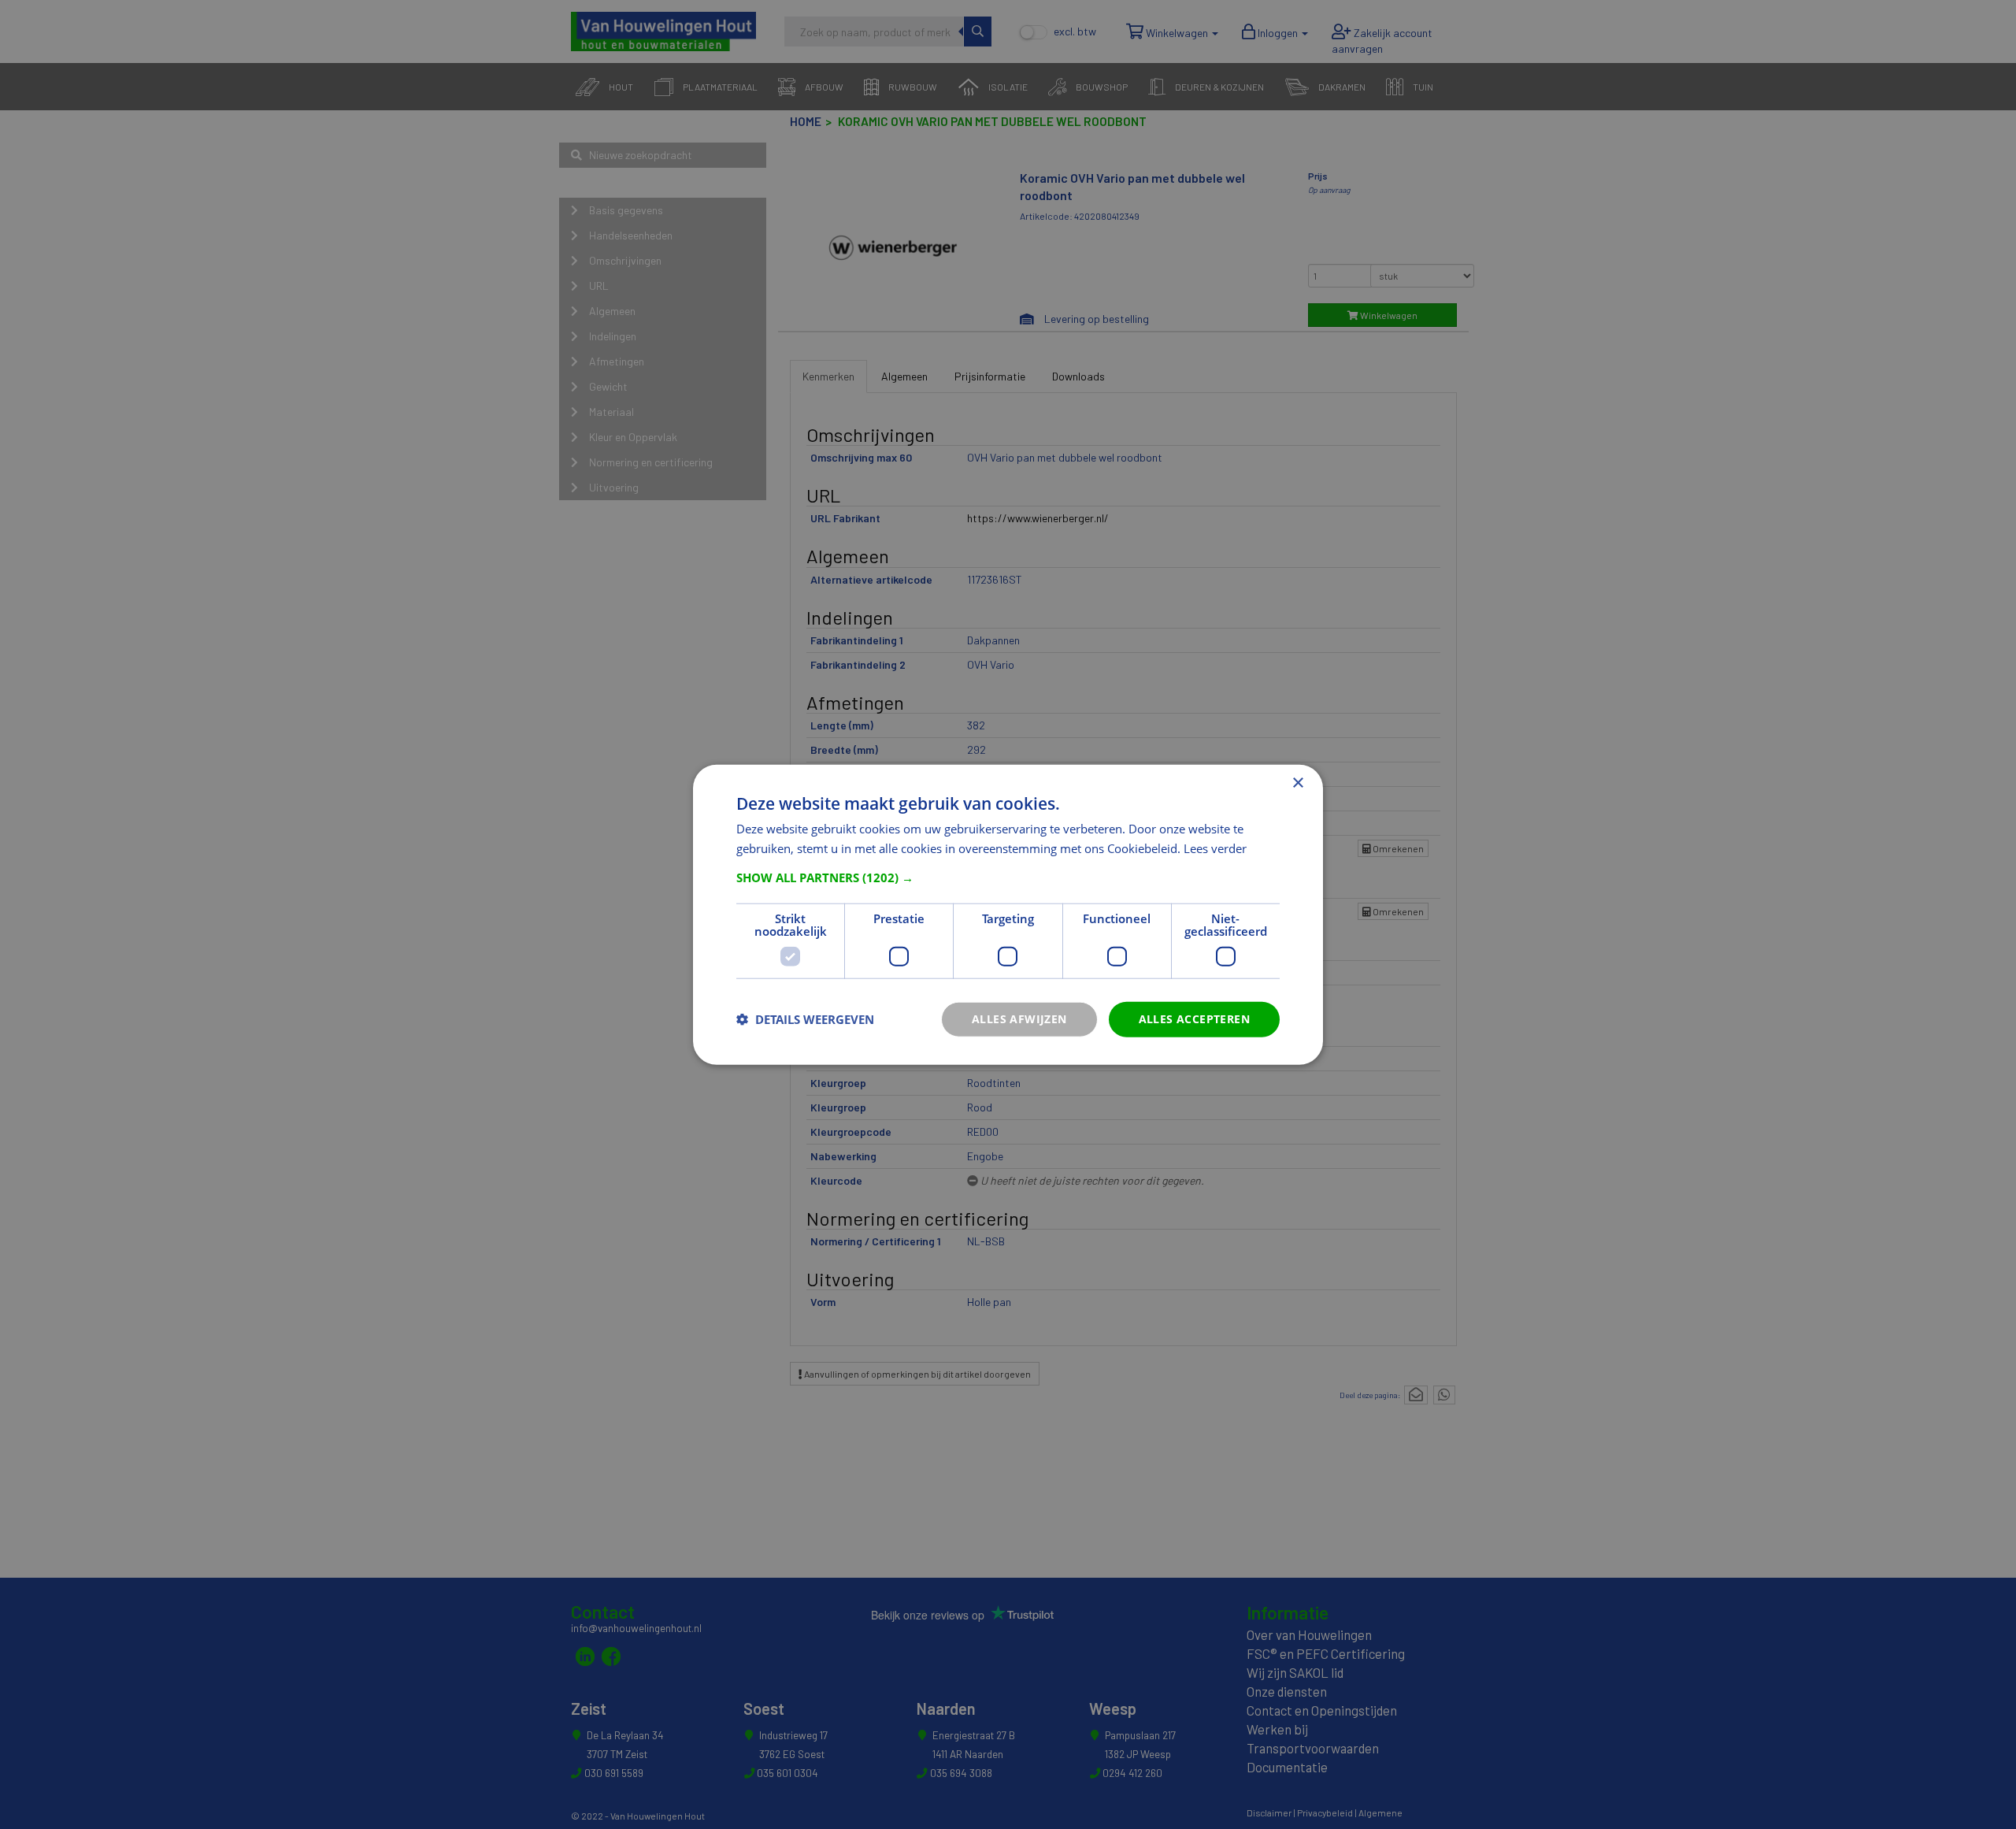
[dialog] (1008, 915)
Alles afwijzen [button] (1019, 1019)
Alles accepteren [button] (1194, 1019)
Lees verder (1215, 848)
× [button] (1297, 783)
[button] (1008, 877)
